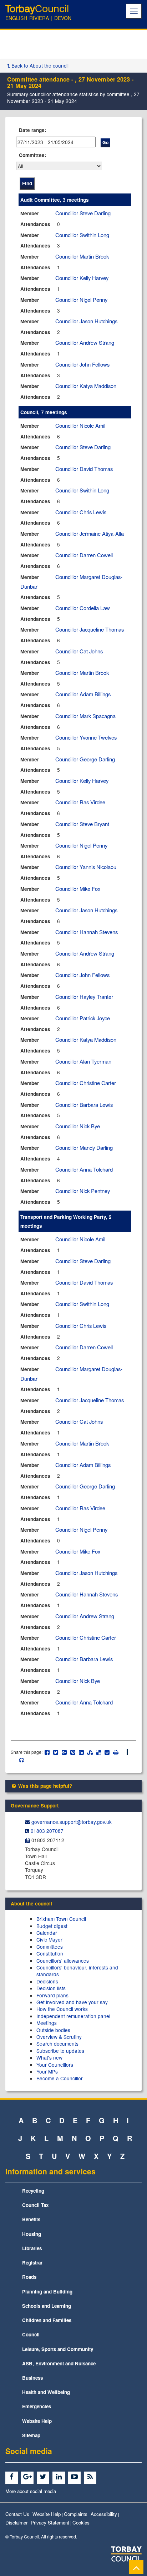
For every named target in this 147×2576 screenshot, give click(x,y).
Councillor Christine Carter (86, 1083)
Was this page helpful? (44, 1786)
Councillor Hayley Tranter (84, 997)
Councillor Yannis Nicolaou (86, 867)
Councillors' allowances (63, 1961)
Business (32, 2378)
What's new (49, 2057)
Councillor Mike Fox (78, 889)
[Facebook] (13, 2477)
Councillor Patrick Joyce (83, 1018)
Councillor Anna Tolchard (84, 1169)
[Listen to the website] (18, 1760)
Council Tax (35, 2205)
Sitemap (31, 2435)
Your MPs (47, 2071)
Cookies (81, 2523)
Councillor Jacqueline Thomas (90, 629)
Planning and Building (47, 2292)
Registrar (32, 2263)
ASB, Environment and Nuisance (59, 2363)
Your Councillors (55, 2065)
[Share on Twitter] (56, 1752)
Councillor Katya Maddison (86, 386)
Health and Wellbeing (46, 2392)
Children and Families (47, 2320)
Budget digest (52, 1926)
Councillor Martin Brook (82, 256)
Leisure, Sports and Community (58, 2349)
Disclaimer (16, 2523)
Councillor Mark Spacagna (85, 716)
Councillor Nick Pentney (83, 1191)
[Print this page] (120, 1752)
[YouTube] (75, 2477)
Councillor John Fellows (82, 364)
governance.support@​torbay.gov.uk (72, 1822)
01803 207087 (47, 1831)
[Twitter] (44, 2477)
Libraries (32, 2248)
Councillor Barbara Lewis (84, 1105)
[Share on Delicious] (99, 1752)
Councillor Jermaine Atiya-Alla (90, 533)
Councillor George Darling (85, 759)
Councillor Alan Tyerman (83, 1061)
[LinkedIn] (60, 2477)
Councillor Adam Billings (83, 694)
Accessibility (104, 2514)
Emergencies (37, 2406)
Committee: (33, 155)
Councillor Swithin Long (82, 235)
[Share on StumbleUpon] (90, 1752)
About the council (31, 1903)
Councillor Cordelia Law (83, 608)
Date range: (33, 130)
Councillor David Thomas (84, 469)
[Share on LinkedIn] (82, 1752)
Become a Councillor (60, 2078)
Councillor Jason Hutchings (86, 321)
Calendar (47, 1933)
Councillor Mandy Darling (84, 1147)
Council (31, 2334)
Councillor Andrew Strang (85, 342)
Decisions (47, 1981)
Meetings (47, 2023)
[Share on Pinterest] (73, 1752)
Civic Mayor (49, 1939)
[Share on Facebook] (47, 1752)
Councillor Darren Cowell (84, 555)
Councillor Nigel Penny (81, 300)
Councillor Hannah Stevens (87, 932)
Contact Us (17, 2514)
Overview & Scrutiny (59, 2037)
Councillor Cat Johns (79, 651)
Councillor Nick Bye (78, 1126)
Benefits (31, 2219)
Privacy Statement (50, 2523)
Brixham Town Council (61, 1919)
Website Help (37, 2421)
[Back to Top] (136, 2567)
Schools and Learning (47, 2306)
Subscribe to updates (60, 2051)
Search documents (57, 2043)
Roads (29, 2277)
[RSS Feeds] (91, 2477)
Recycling (33, 2191)
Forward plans (52, 1995)
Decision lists (51, 1988)
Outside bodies (53, 2030)
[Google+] (28, 2477)
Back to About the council (39, 65)
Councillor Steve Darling (83, 213)
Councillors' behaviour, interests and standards (77, 1971)
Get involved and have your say (72, 2002)
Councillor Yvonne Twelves (86, 737)
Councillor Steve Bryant (82, 824)
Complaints (76, 2514)
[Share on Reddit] (107, 1752)
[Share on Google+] (64, 1752)
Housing (32, 2234)
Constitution (50, 1953)
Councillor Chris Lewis (81, 512)
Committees (50, 1947)
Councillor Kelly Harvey (82, 278)
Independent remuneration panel (73, 2016)
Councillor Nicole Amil (80, 425)
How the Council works (62, 2009)
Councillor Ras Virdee (80, 802)
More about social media (31, 2491)
